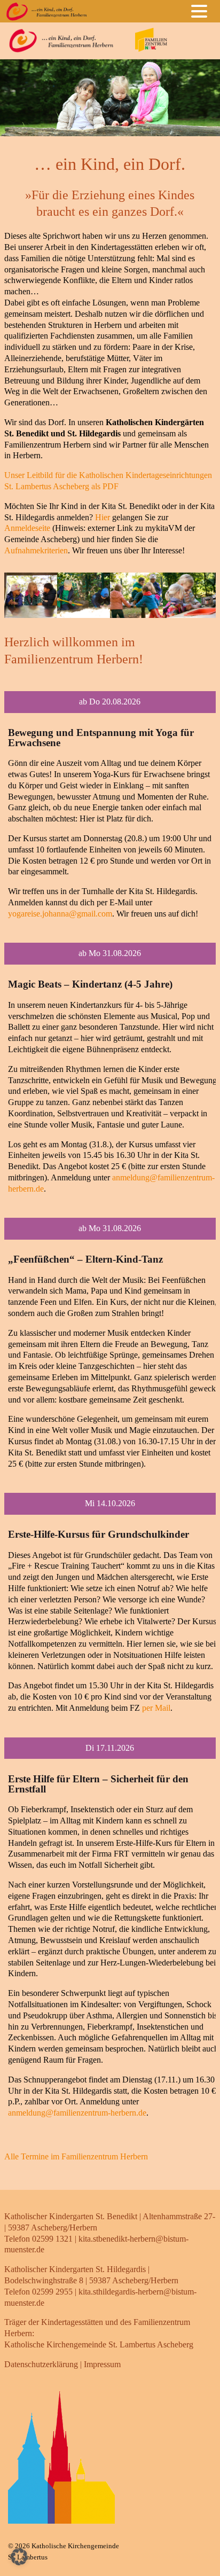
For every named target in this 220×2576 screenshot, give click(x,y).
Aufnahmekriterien (36, 550)
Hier (103, 517)
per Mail (156, 1708)
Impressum (102, 2364)
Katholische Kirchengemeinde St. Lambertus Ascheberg (99, 2344)
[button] (202, 10)
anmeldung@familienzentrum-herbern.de (77, 2113)
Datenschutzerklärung (41, 2364)
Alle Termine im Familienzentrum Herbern (76, 2156)
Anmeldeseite (27, 528)
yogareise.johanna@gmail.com (60, 914)
